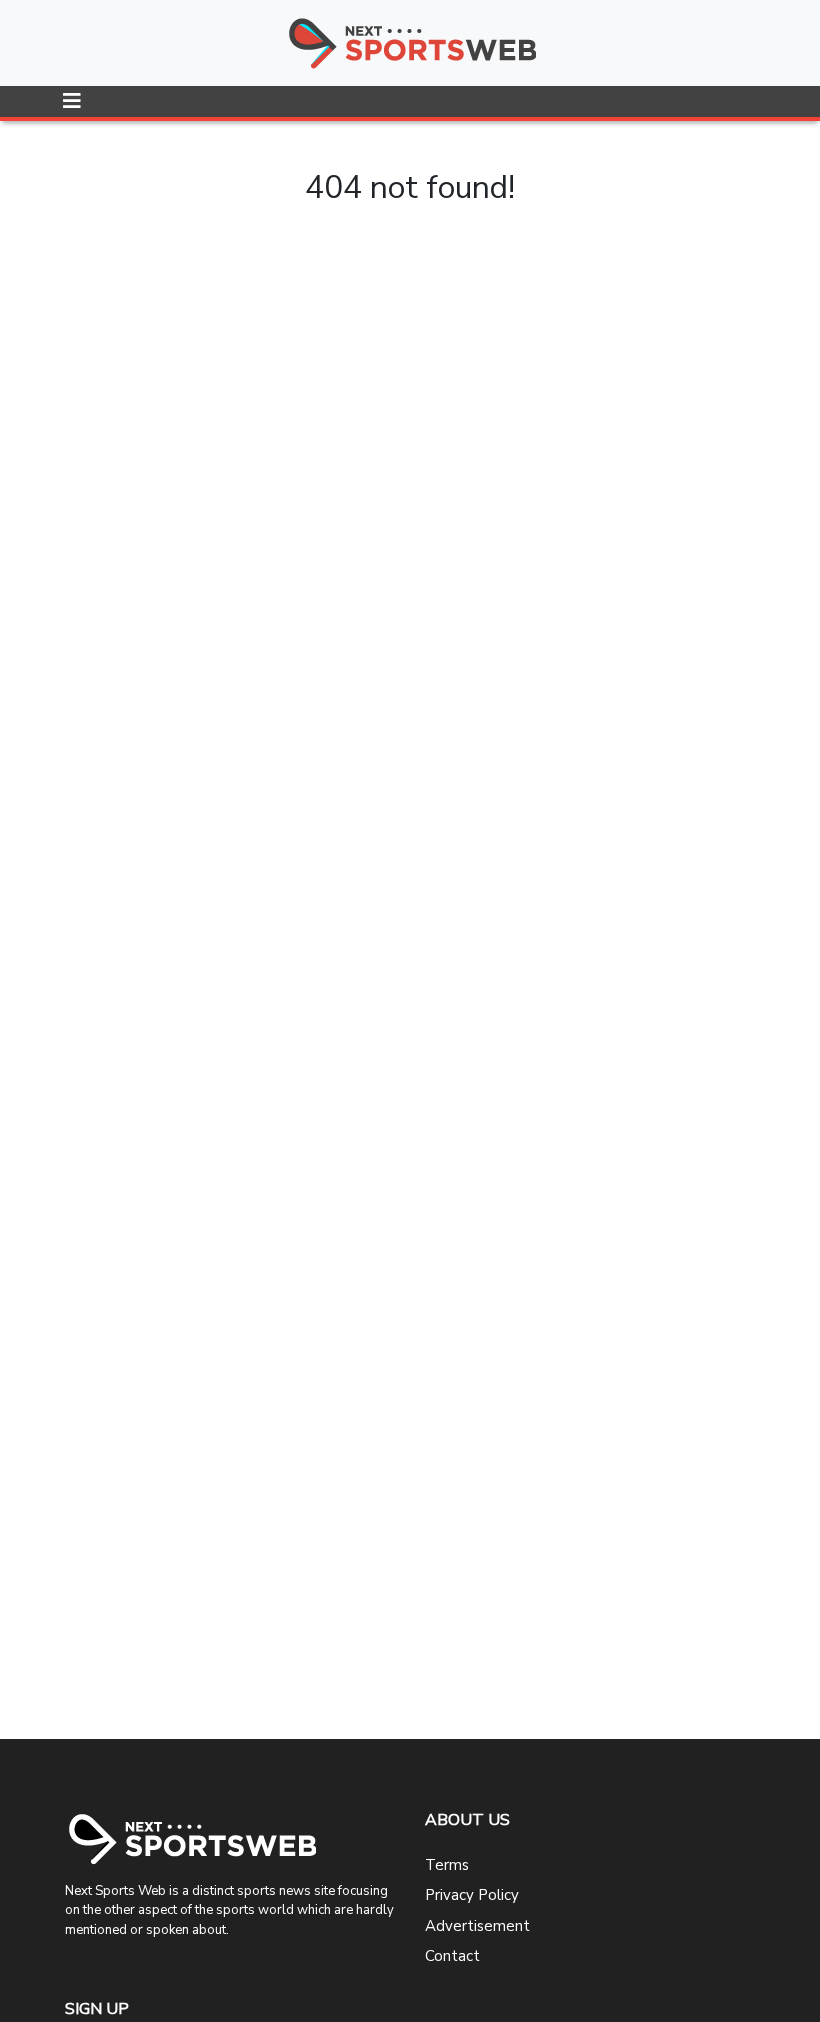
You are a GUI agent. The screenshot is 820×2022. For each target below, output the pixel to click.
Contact (452, 1956)
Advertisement (477, 1926)
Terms (447, 1865)
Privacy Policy (472, 1895)
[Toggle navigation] (72, 101)
